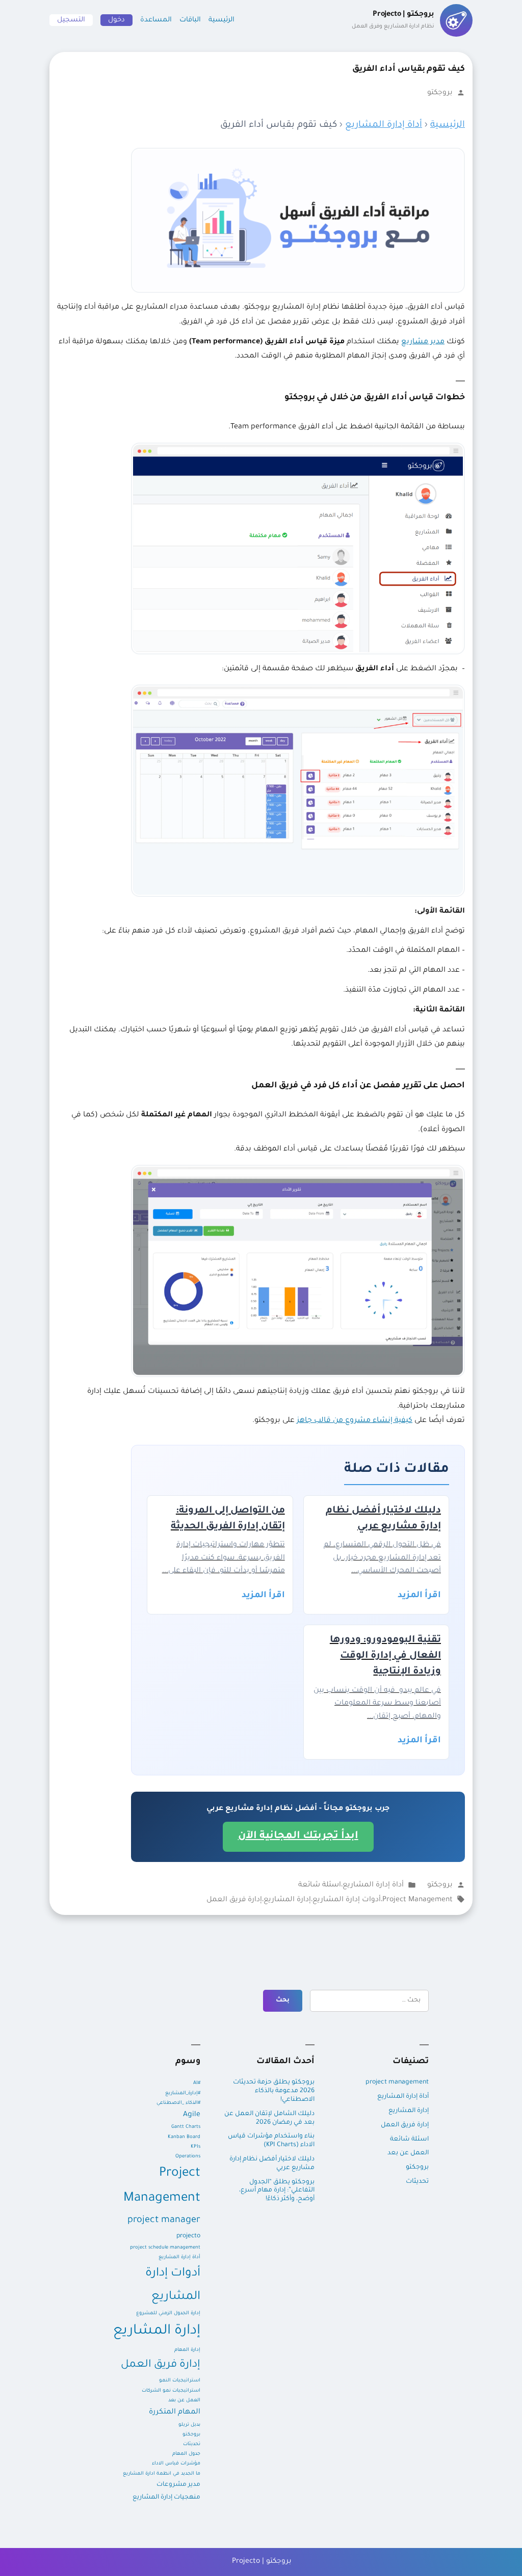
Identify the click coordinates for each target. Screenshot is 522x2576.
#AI (197, 2083)
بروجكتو (440, 93)
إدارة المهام (187, 2350)
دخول (116, 20)
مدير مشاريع (423, 342)
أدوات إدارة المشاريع (347, 1900)
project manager (164, 2221)
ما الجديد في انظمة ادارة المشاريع (162, 2474)
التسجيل (71, 20)
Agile (192, 2115)
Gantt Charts (186, 2127)
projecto (188, 2236)
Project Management (417, 1900)
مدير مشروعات (178, 2485)
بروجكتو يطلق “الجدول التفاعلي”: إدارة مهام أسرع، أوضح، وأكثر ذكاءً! (277, 2191)
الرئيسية (221, 20)
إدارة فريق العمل (234, 1900)
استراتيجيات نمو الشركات (171, 2391)
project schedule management (165, 2248)
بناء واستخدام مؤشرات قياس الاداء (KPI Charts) (271, 2141)
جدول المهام (186, 2454)
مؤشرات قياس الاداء (176, 2464)
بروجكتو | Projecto (262, 2562)
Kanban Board (184, 2137)
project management (397, 2082)
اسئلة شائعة (320, 1885)
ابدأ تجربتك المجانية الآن (298, 1837)
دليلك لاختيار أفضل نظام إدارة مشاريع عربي (272, 2164)
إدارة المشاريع (287, 1900)
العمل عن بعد (408, 2153)
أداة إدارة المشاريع (384, 125)
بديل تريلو (189, 2425)
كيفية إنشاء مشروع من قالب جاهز (355, 1421)
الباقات (190, 20)
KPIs (195, 2147)
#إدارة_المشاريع (183, 2093)
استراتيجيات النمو (180, 2381)
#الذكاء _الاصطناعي (178, 2103)
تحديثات (417, 2182)
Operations (188, 2157)
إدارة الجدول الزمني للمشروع (168, 2313)
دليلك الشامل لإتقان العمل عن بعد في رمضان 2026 (269, 2118)
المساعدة (156, 20)
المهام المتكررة (175, 2413)
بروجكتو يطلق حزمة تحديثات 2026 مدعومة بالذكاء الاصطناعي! (274, 2091)
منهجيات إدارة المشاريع (166, 2498)
